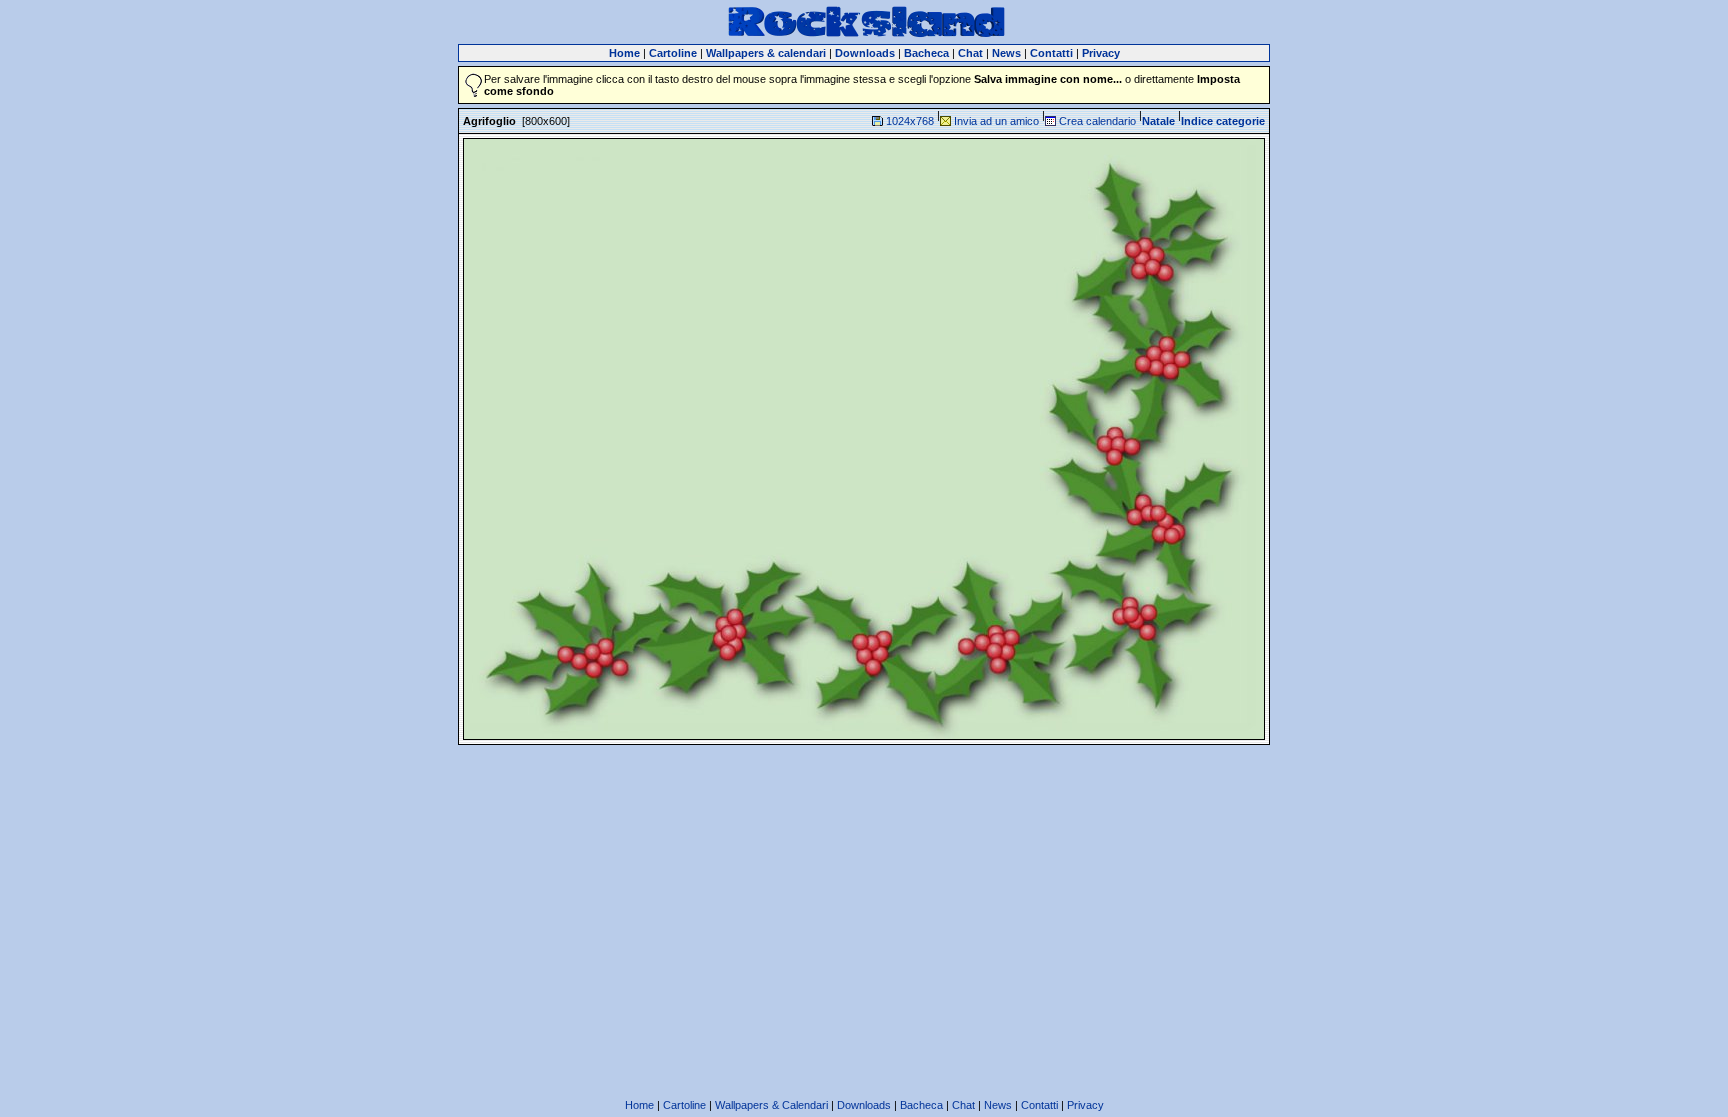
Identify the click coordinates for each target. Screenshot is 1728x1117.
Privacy (1085, 1105)
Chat (963, 1105)
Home (639, 1105)
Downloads (864, 1105)
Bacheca (921, 1105)
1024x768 (910, 121)
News (998, 1105)
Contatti (1039, 1105)
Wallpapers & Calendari (771, 1105)
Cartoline (684, 1105)
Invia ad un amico (996, 121)
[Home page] (866, 34)
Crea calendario (1097, 121)
